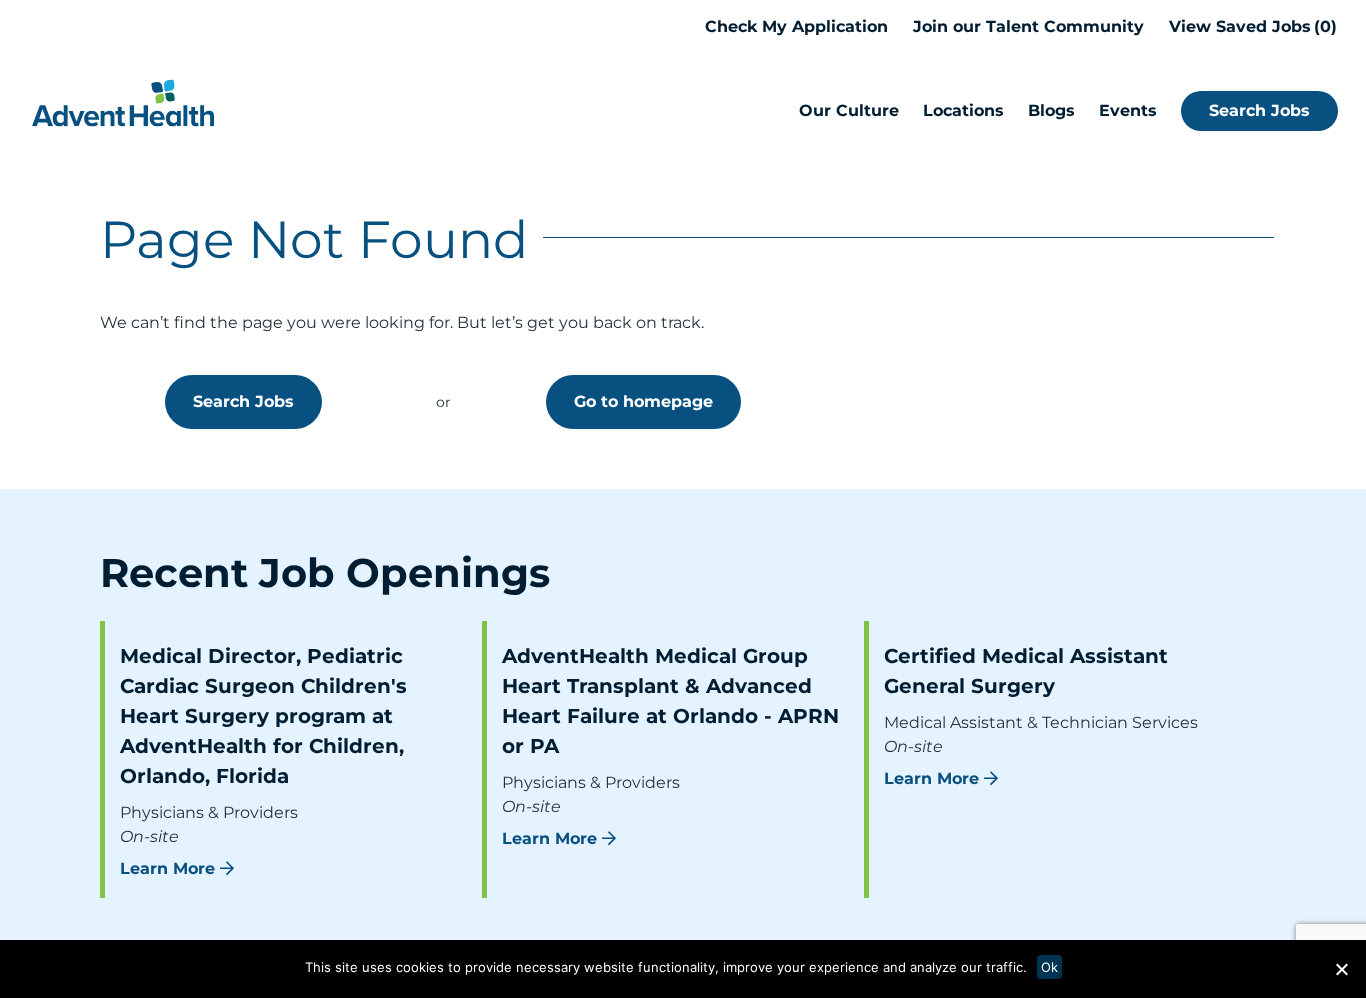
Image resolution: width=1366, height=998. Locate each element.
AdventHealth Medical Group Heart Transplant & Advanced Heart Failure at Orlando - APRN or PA (670, 701)
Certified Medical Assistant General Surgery (1026, 671)
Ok (1049, 967)
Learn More (167, 868)
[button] (1341, 969)
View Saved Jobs (1250, 26)
